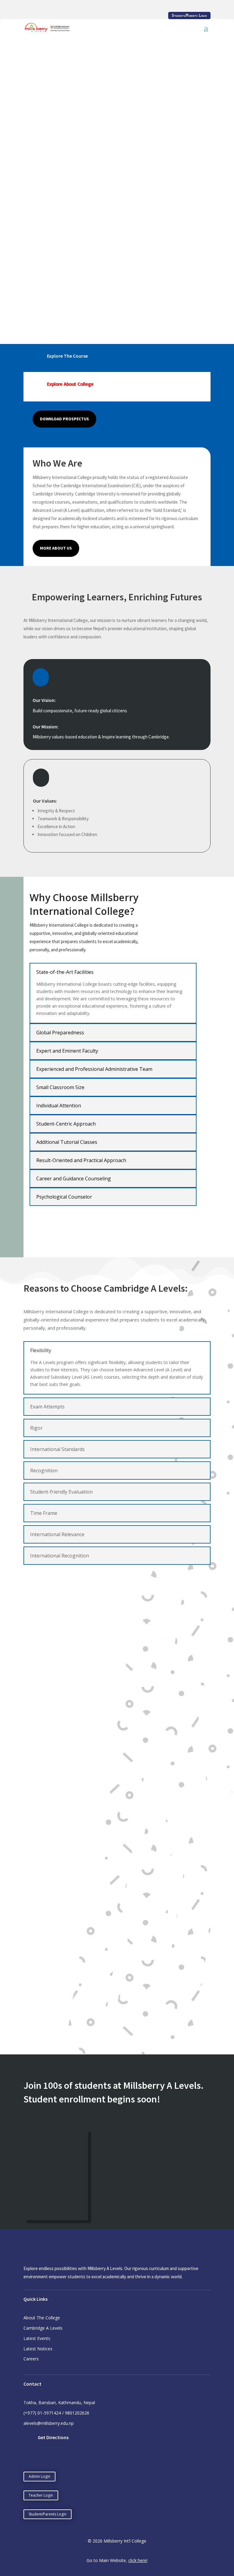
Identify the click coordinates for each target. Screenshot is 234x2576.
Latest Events (37, 2338)
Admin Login (39, 2476)
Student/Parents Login (48, 2514)
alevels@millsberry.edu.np (49, 2423)
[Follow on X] (41, 2458)
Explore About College (70, 384)
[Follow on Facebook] (28, 2458)
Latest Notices (38, 2349)
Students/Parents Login (189, 16)
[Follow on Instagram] (53, 2458)
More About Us (56, 548)
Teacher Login (41, 2495)
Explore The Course (67, 356)
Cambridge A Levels (43, 2328)
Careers (31, 2359)
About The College (42, 2318)
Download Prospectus (64, 419)
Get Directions (53, 2437)
